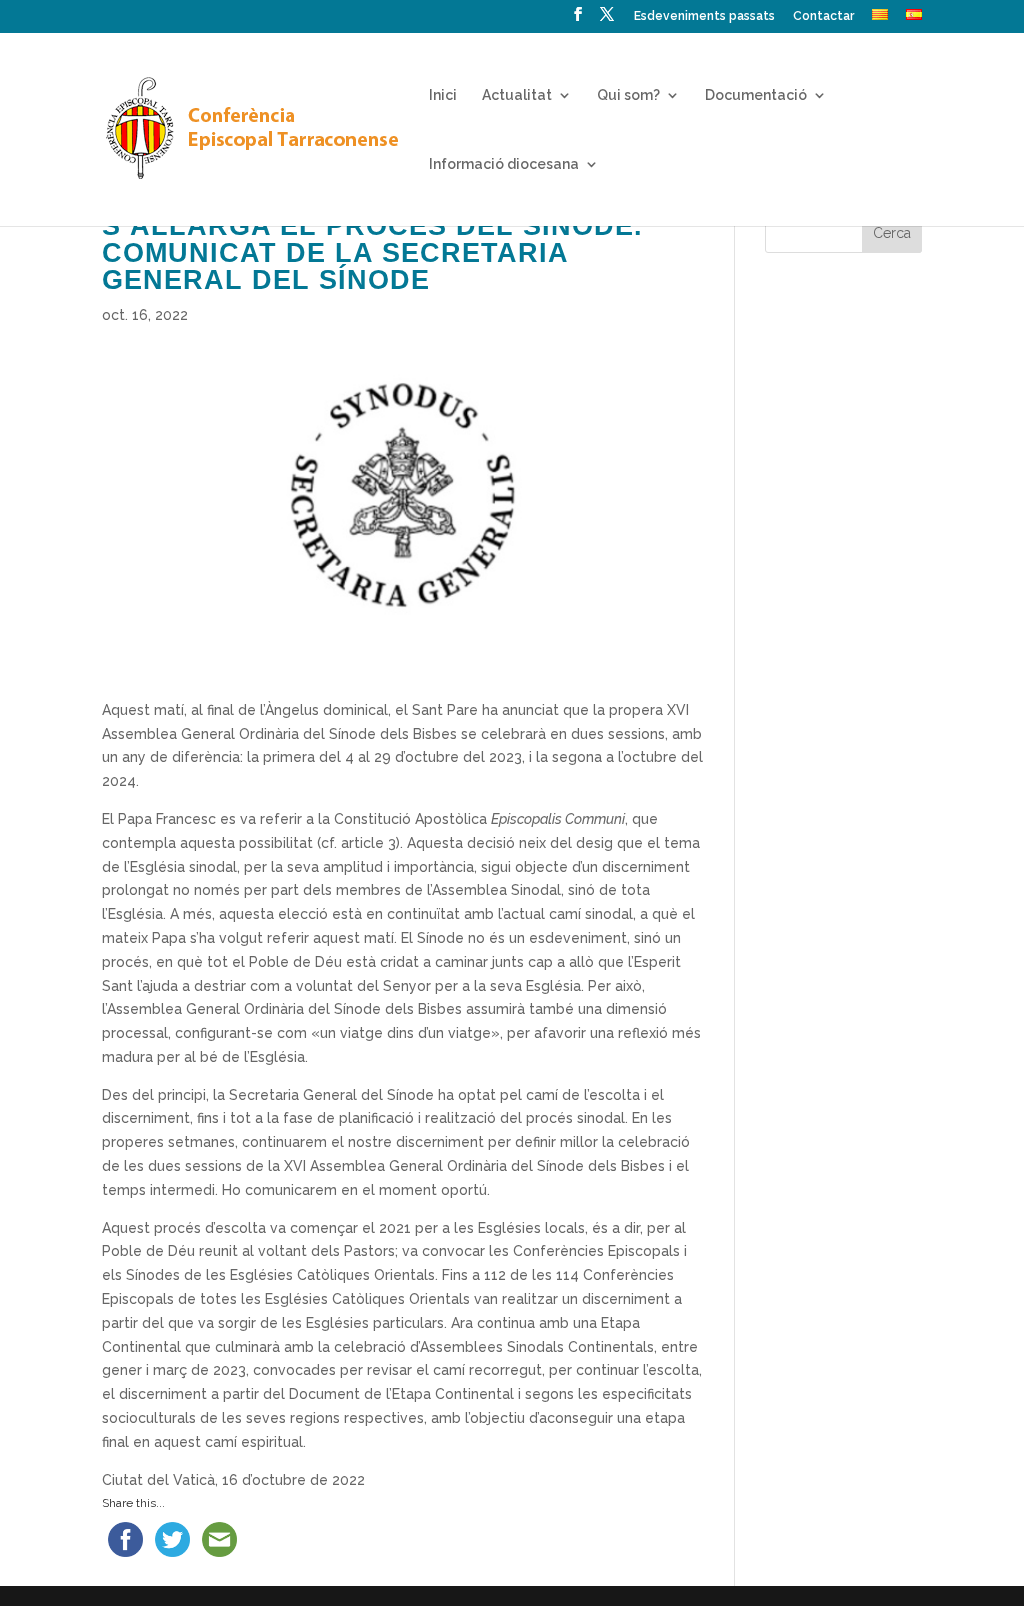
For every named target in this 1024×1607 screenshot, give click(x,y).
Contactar (823, 16)
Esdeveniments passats (704, 16)
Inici (443, 95)
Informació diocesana (504, 164)
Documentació (756, 95)
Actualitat (517, 95)
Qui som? (628, 95)
